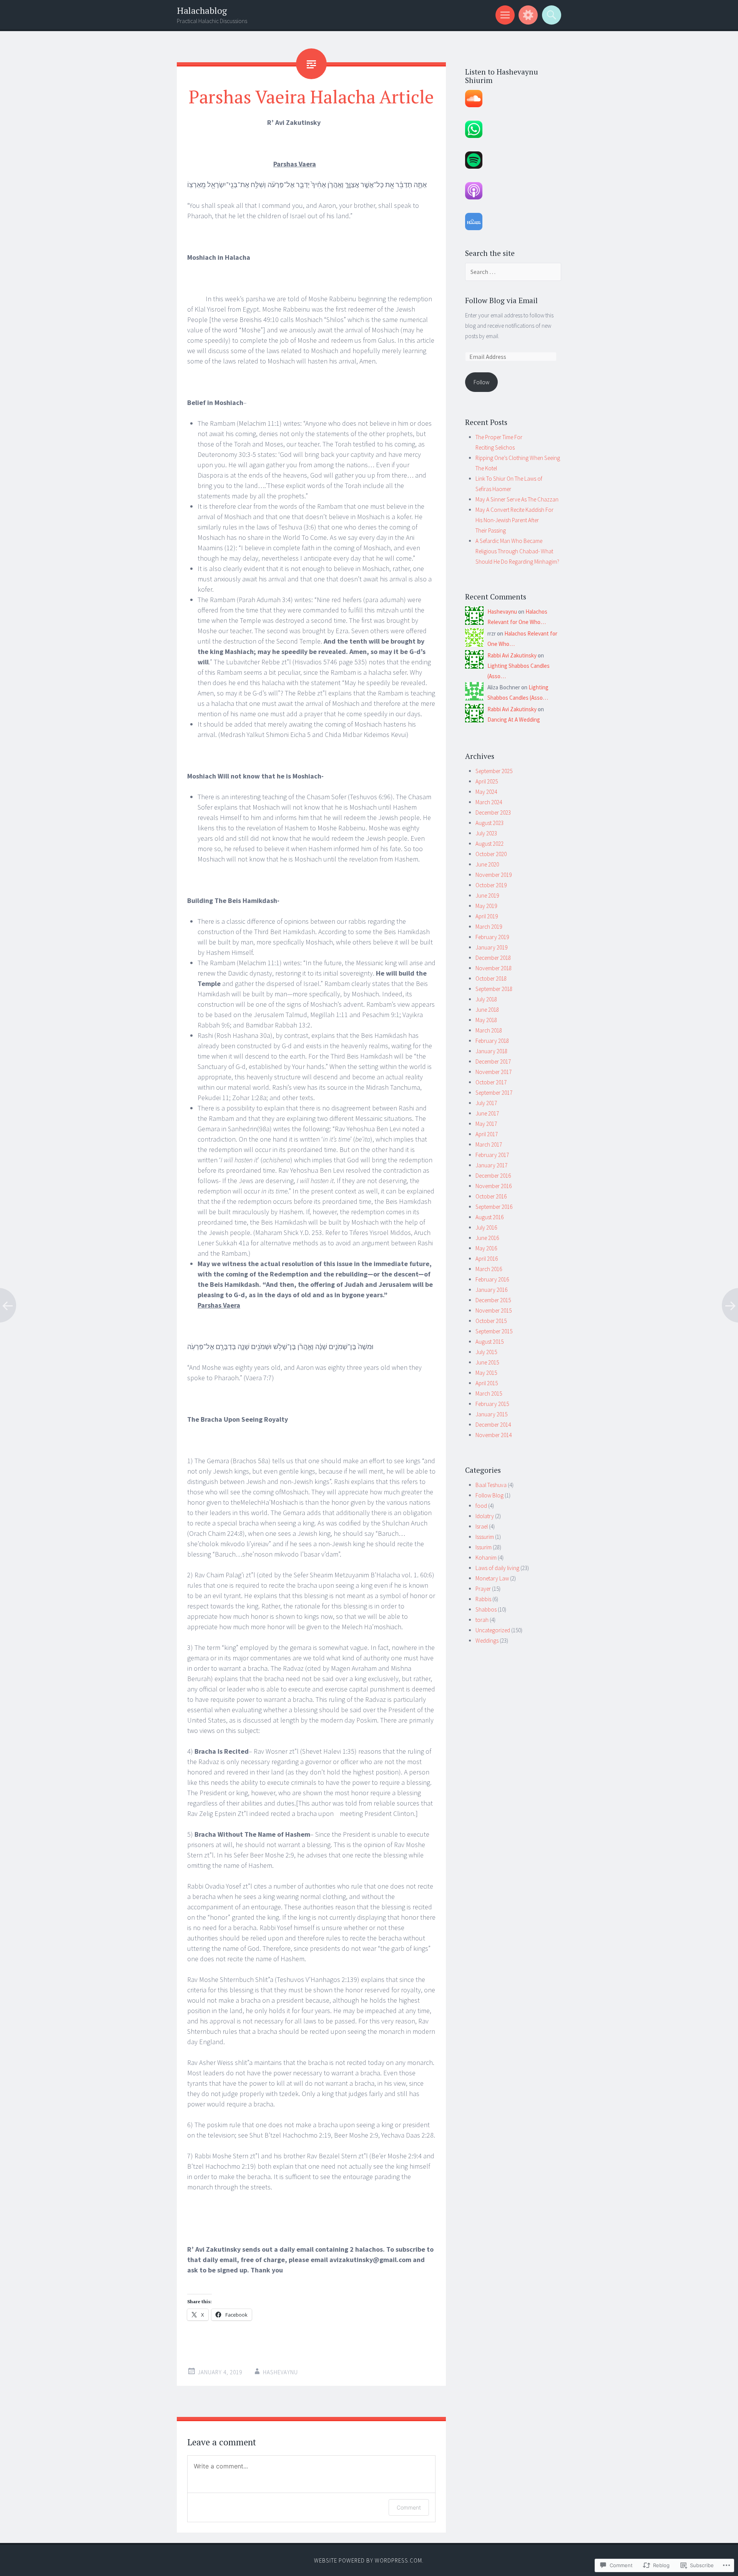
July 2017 (486, 1103)
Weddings (487, 1641)
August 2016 (490, 1217)
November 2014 (494, 1435)
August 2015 (490, 1342)
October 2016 (491, 1196)
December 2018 (493, 958)
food (481, 1506)
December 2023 (493, 812)
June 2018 (487, 1010)
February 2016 (492, 1279)
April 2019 (487, 916)
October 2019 (491, 885)
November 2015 (494, 1310)
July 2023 (486, 833)
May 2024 (486, 792)
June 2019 (487, 895)
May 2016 (486, 1248)
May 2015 (486, 1373)
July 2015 (486, 1352)
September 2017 (494, 1093)
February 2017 (492, 1155)
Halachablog (202, 11)
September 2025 (494, 771)
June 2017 (487, 1113)
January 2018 (491, 1051)
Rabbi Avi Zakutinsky (512, 655)
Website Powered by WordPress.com (368, 2560)
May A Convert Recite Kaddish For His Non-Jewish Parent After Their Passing (514, 520)
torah (482, 1620)
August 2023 (490, 823)
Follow (481, 382)
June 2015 (487, 1362)
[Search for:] (513, 272)
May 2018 (486, 1020)
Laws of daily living (497, 1568)
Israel (482, 1526)
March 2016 (489, 1269)
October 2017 (491, 1082)
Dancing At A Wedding (514, 720)
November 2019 (494, 875)
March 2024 (489, 802)
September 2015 (494, 1331)
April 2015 (487, 1383)
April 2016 (487, 1259)
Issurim (484, 1547)
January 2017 (491, 1165)
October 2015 (491, 1321)
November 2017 (494, 1072)
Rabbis (483, 1599)
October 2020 (491, 854)
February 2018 (492, 1041)
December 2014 (493, 1425)
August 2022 (490, 844)
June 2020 (487, 864)
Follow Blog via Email (501, 300)
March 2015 (489, 1393)
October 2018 (491, 978)
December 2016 (493, 1176)
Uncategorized (493, 1630)
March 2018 (489, 1030)
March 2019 (489, 927)
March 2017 (489, 1144)
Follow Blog (490, 1495)
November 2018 (494, 968)
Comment (409, 2507)
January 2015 (491, 1414)
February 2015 (492, 1404)
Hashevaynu (280, 2372)
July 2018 (486, 999)
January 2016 (491, 1290)
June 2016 (487, 1238)
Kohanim (486, 1558)
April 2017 (487, 1134)
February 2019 (492, 937)
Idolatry (485, 1516)
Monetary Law (492, 1578)
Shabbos (486, 1609)
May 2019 (486, 906)
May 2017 (486, 1124)
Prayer (483, 1589)
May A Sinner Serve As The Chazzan (517, 499)
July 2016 (486, 1227)
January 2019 (491, 947)
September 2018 (494, 989)
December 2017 (493, 1061)
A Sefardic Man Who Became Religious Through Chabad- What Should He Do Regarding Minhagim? (517, 551)
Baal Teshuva (491, 1485)
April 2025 (487, 781)
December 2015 (493, 1300)
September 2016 (494, 1207)
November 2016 (494, 1186)
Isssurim (485, 1537)
